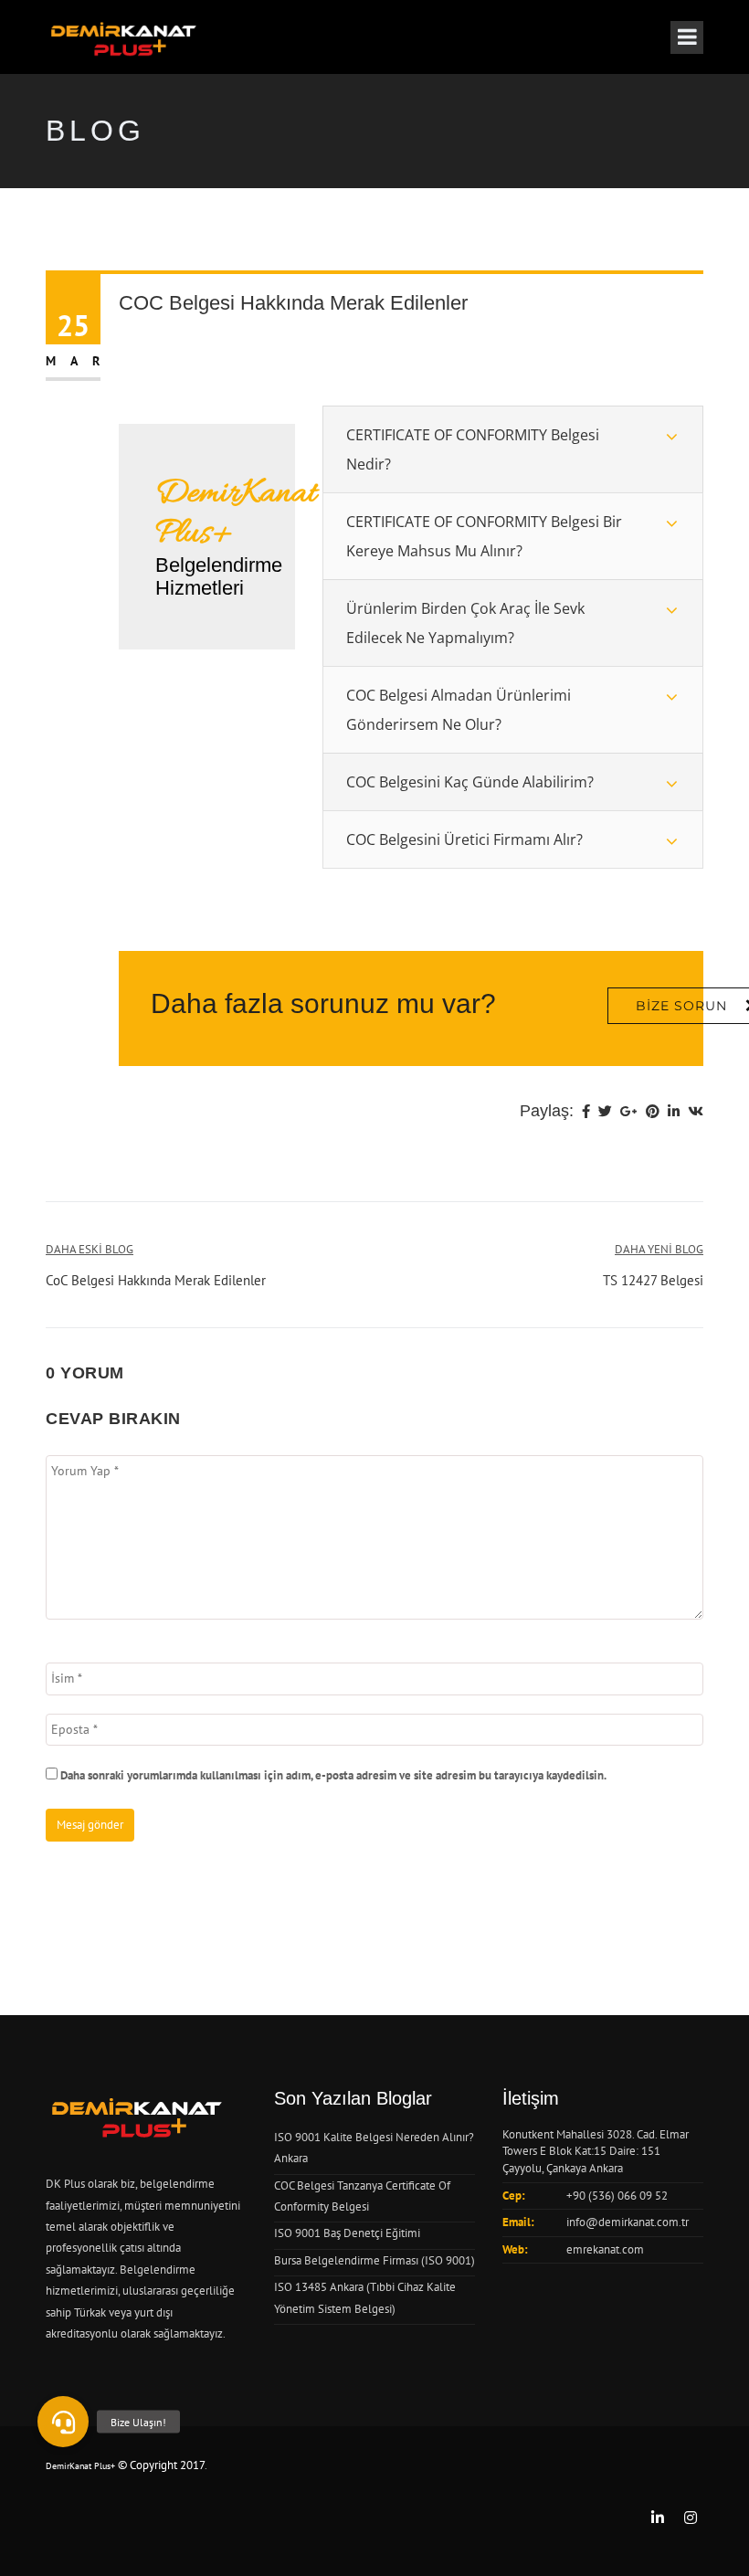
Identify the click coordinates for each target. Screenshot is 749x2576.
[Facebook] (586, 1113)
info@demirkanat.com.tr (628, 2222)
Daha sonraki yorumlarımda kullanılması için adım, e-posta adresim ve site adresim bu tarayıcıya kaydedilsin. (333, 1775)
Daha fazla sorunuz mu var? (323, 1003)
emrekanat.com (605, 2249)
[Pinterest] (653, 1113)
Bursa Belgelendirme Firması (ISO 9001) (374, 2260)
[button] (63, 2422)
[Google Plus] (629, 1113)
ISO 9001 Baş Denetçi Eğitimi (347, 2233)
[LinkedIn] (674, 1113)
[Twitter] (605, 1113)
